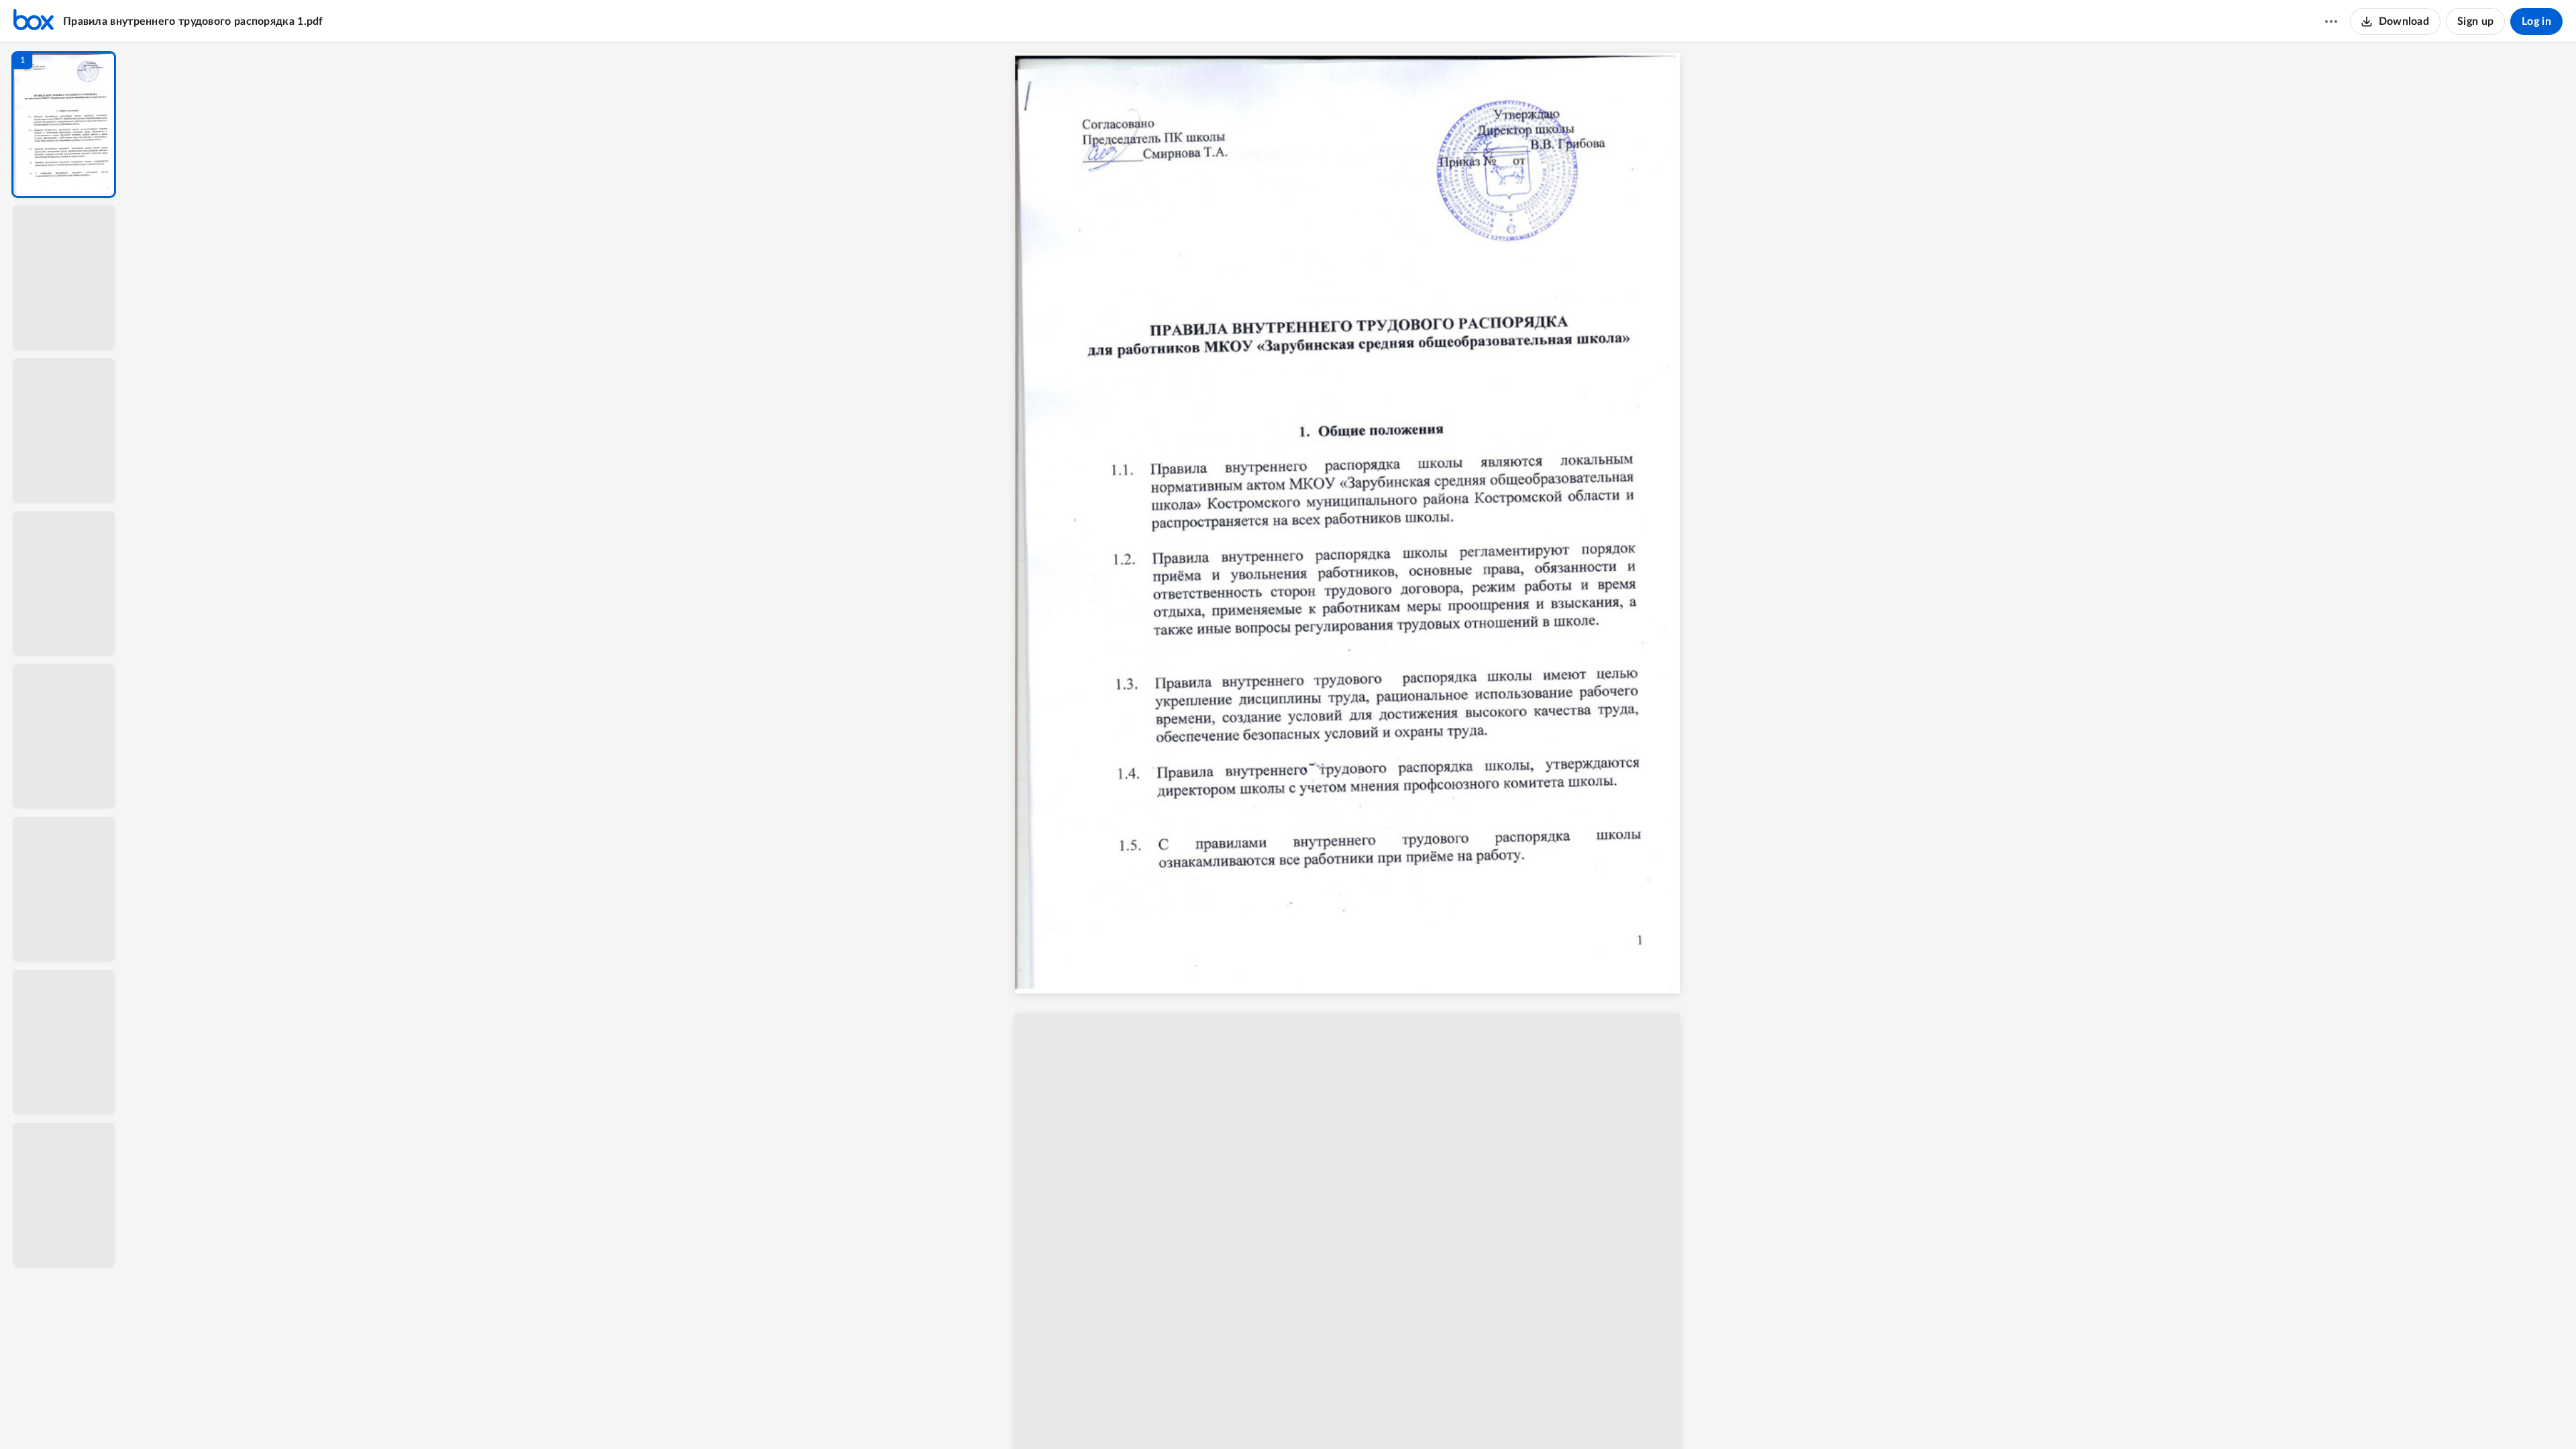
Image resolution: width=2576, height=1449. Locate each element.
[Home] (34, 21)
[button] (64, 124)
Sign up (2475, 21)
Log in (2536, 21)
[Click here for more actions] (2331, 21)
